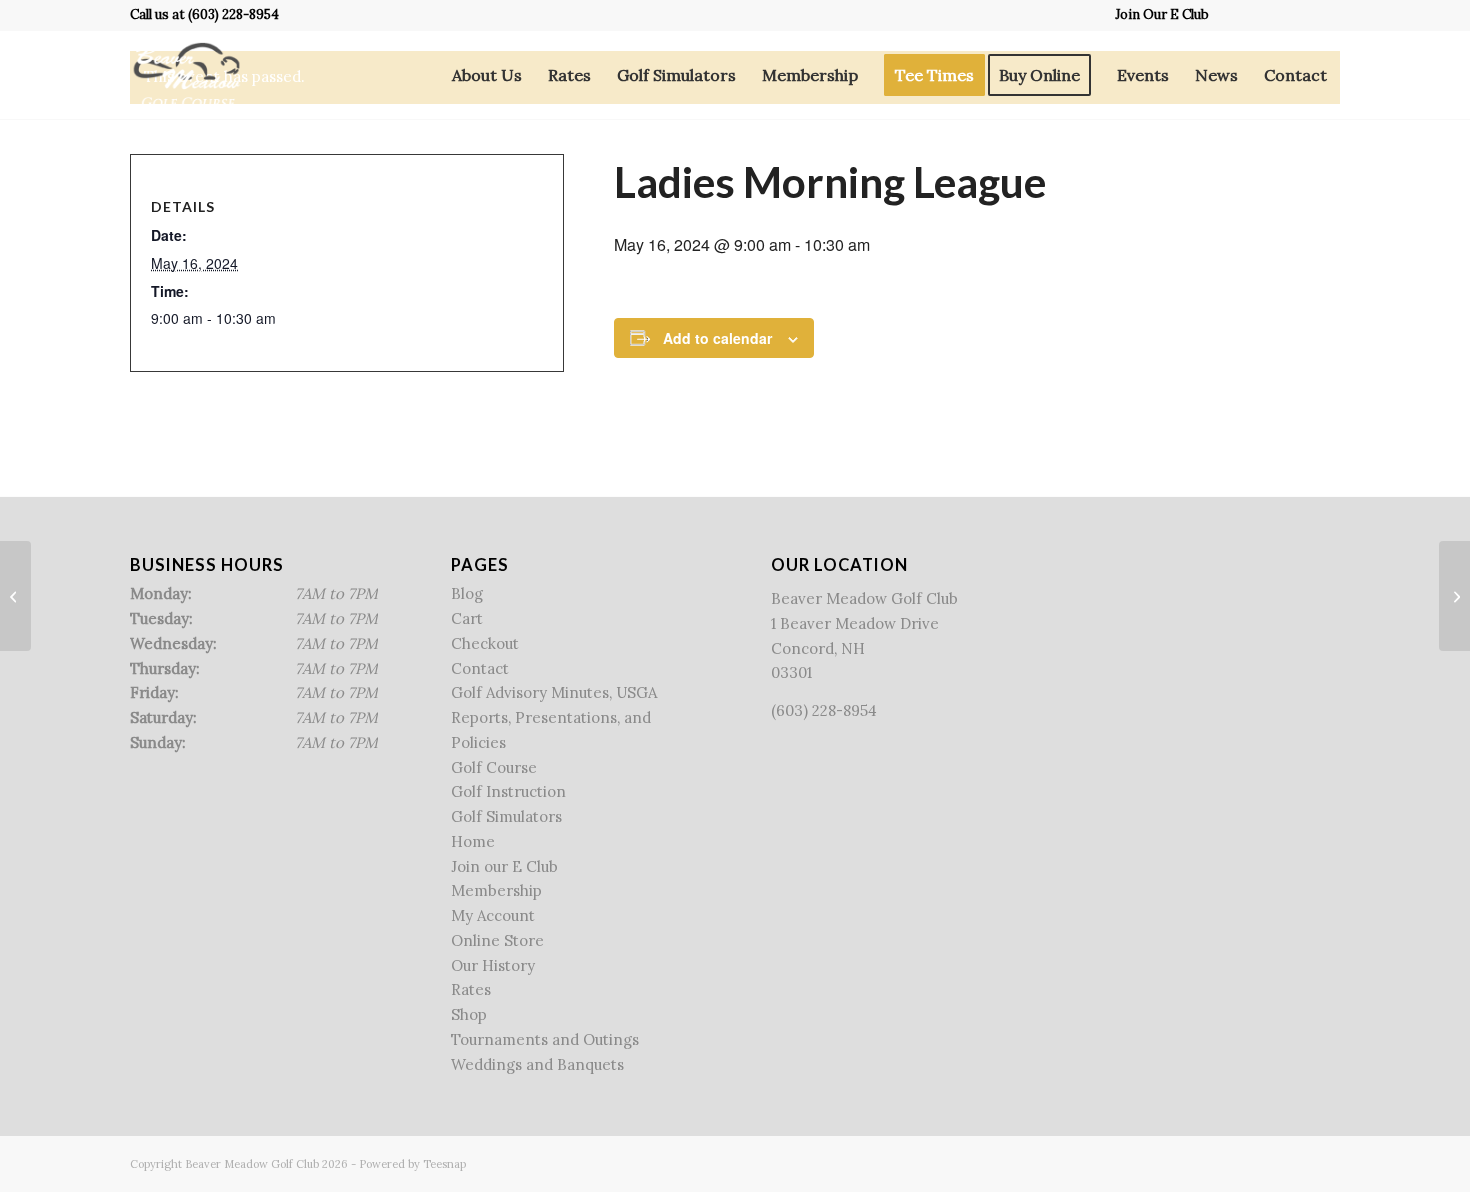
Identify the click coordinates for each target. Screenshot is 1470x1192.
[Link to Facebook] (1234, 15)
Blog (467, 593)
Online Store (497, 940)
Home (473, 841)
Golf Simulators (506, 816)
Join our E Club (504, 866)
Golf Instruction (508, 791)
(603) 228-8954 (233, 14)
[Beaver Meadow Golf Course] (186, 75)
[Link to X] (1264, 15)
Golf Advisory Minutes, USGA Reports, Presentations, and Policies (554, 717)
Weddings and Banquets (537, 1064)
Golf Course (494, 767)
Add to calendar (717, 338)
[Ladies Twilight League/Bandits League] (15, 596)
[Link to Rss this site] (1294, 15)
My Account (493, 915)
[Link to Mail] (1325, 15)
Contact (480, 668)
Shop (469, 1014)
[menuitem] (1157, 15)
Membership (496, 890)
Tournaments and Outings (545, 1039)
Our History (493, 965)
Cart (467, 618)
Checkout (485, 643)
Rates (471, 989)
